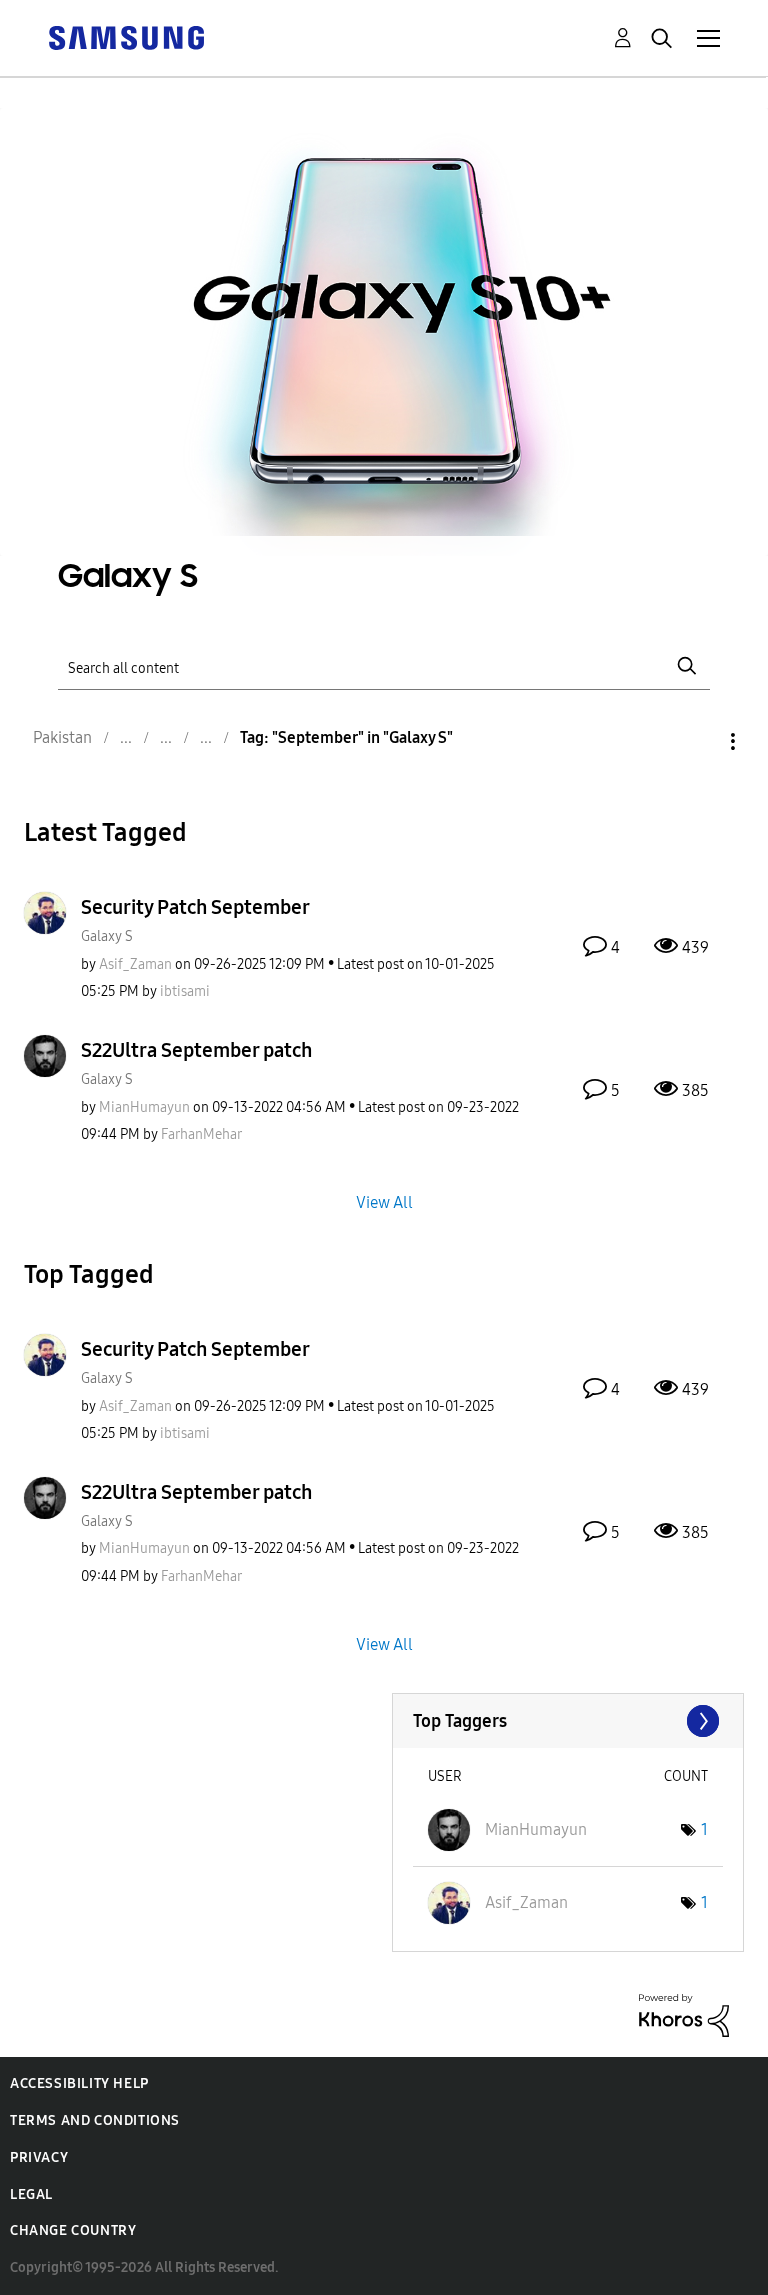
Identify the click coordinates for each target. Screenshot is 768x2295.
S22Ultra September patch (196, 1050)
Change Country (73, 2230)
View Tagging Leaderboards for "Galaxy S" (568, 1721)
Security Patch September (195, 907)
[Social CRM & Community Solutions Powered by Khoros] (684, 2014)
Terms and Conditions (95, 2120)
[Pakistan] (126, 36)
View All (384, 1201)
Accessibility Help (79, 2083)
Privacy (39, 2157)
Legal (31, 2194)
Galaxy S (107, 936)
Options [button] (699, 741)
